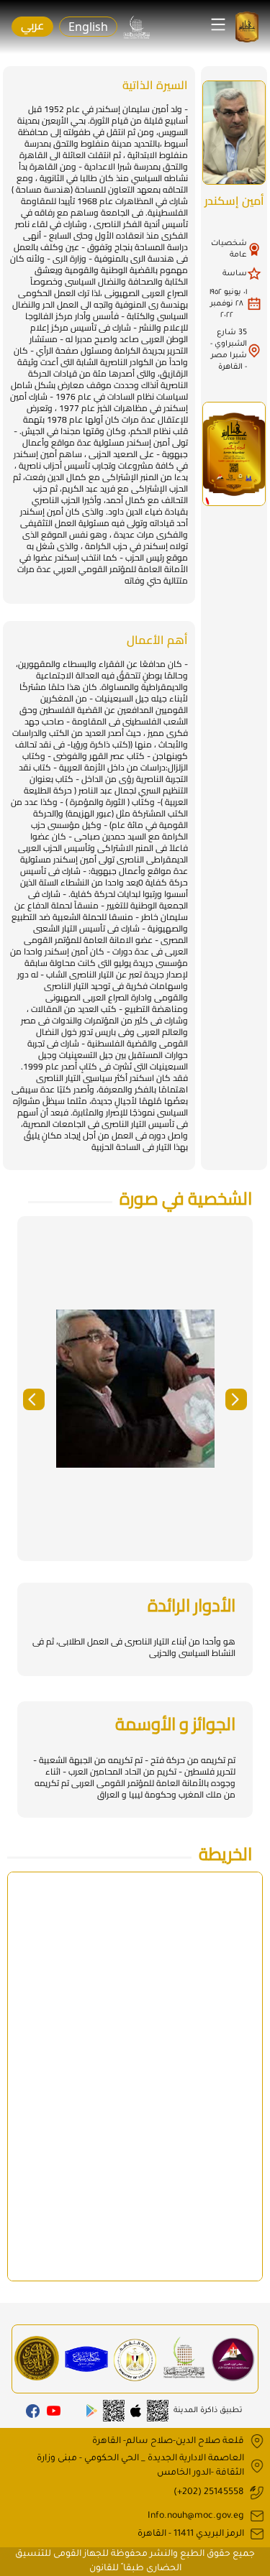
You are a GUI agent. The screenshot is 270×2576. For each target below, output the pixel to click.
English (88, 27)
